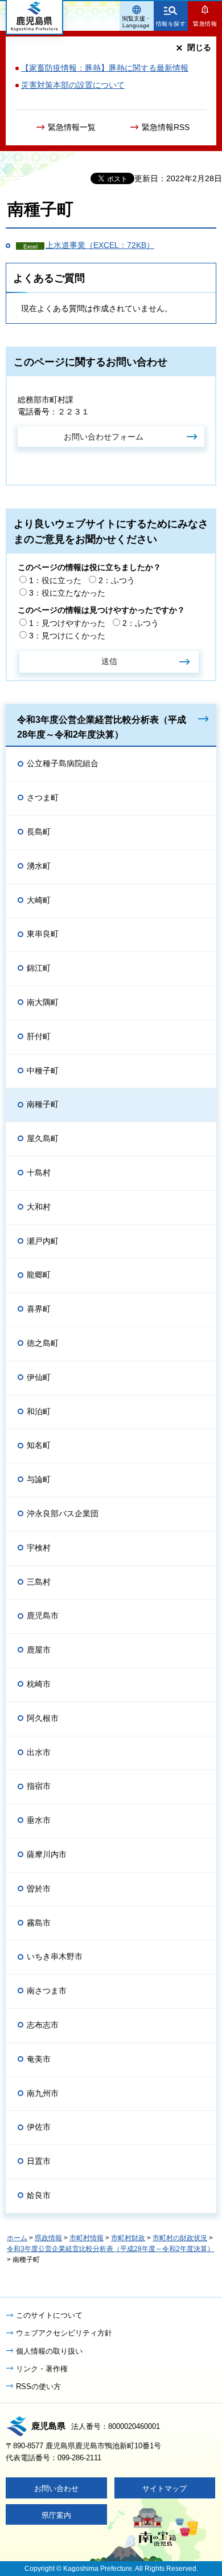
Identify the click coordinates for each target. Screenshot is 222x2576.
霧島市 (39, 1923)
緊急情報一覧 (72, 127)
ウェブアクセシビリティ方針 (64, 2333)
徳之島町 (43, 1343)
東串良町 (43, 934)
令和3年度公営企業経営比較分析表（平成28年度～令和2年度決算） (102, 727)
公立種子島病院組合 (63, 763)
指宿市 (39, 1786)
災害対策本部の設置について (73, 85)
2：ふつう (117, 580)
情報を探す (171, 24)
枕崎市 (39, 1684)
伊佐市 (39, 2127)
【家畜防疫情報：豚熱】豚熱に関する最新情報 (105, 68)
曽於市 (39, 1889)
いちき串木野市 (55, 1956)
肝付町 (39, 1036)
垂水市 (39, 1820)
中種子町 (43, 1071)
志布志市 (43, 2025)
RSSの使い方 (38, 2386)
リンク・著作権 (42, 2369)
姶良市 (39, 2195)
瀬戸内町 (43, 1241)
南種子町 (43, 1104)
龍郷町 (39, 1275)
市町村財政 (128, 2238)
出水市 (39, 1752)
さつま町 (43, 797)
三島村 (39, 1582)
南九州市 (43, 2093)
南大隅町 (43, 1002)
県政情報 (48, 2238)
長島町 (39, 832)
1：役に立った (55, 580)
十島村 (39, 1173)
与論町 (39, 1479)
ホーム (17, 2238)
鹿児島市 (43, 1615)
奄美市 (39, 2059)
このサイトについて (49, 2315)
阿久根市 (43, 1718)
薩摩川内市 (47, 1854)
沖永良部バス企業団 (63, 1513)
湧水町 (39, 866)
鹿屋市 (39, 1650)
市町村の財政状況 (180, 2238)
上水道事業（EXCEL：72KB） (100, 245)
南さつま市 (47, 1991)
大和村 (39, 1207)
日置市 (39, 2161)
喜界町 (39, 1309)
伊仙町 (39, 1377)
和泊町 (39, 1411)
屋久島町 (43, 1138)
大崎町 (39, 900)
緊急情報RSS (166, 127)
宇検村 (39, 1548)
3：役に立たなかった (67, 593)
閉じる (199, 47)
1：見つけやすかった (67, 623)
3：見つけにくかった (67, 636)
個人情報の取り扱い (49, 2351)
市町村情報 (87, 2238)
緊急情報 (205, 24)
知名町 (39, 1445)
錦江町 (39, 968)
